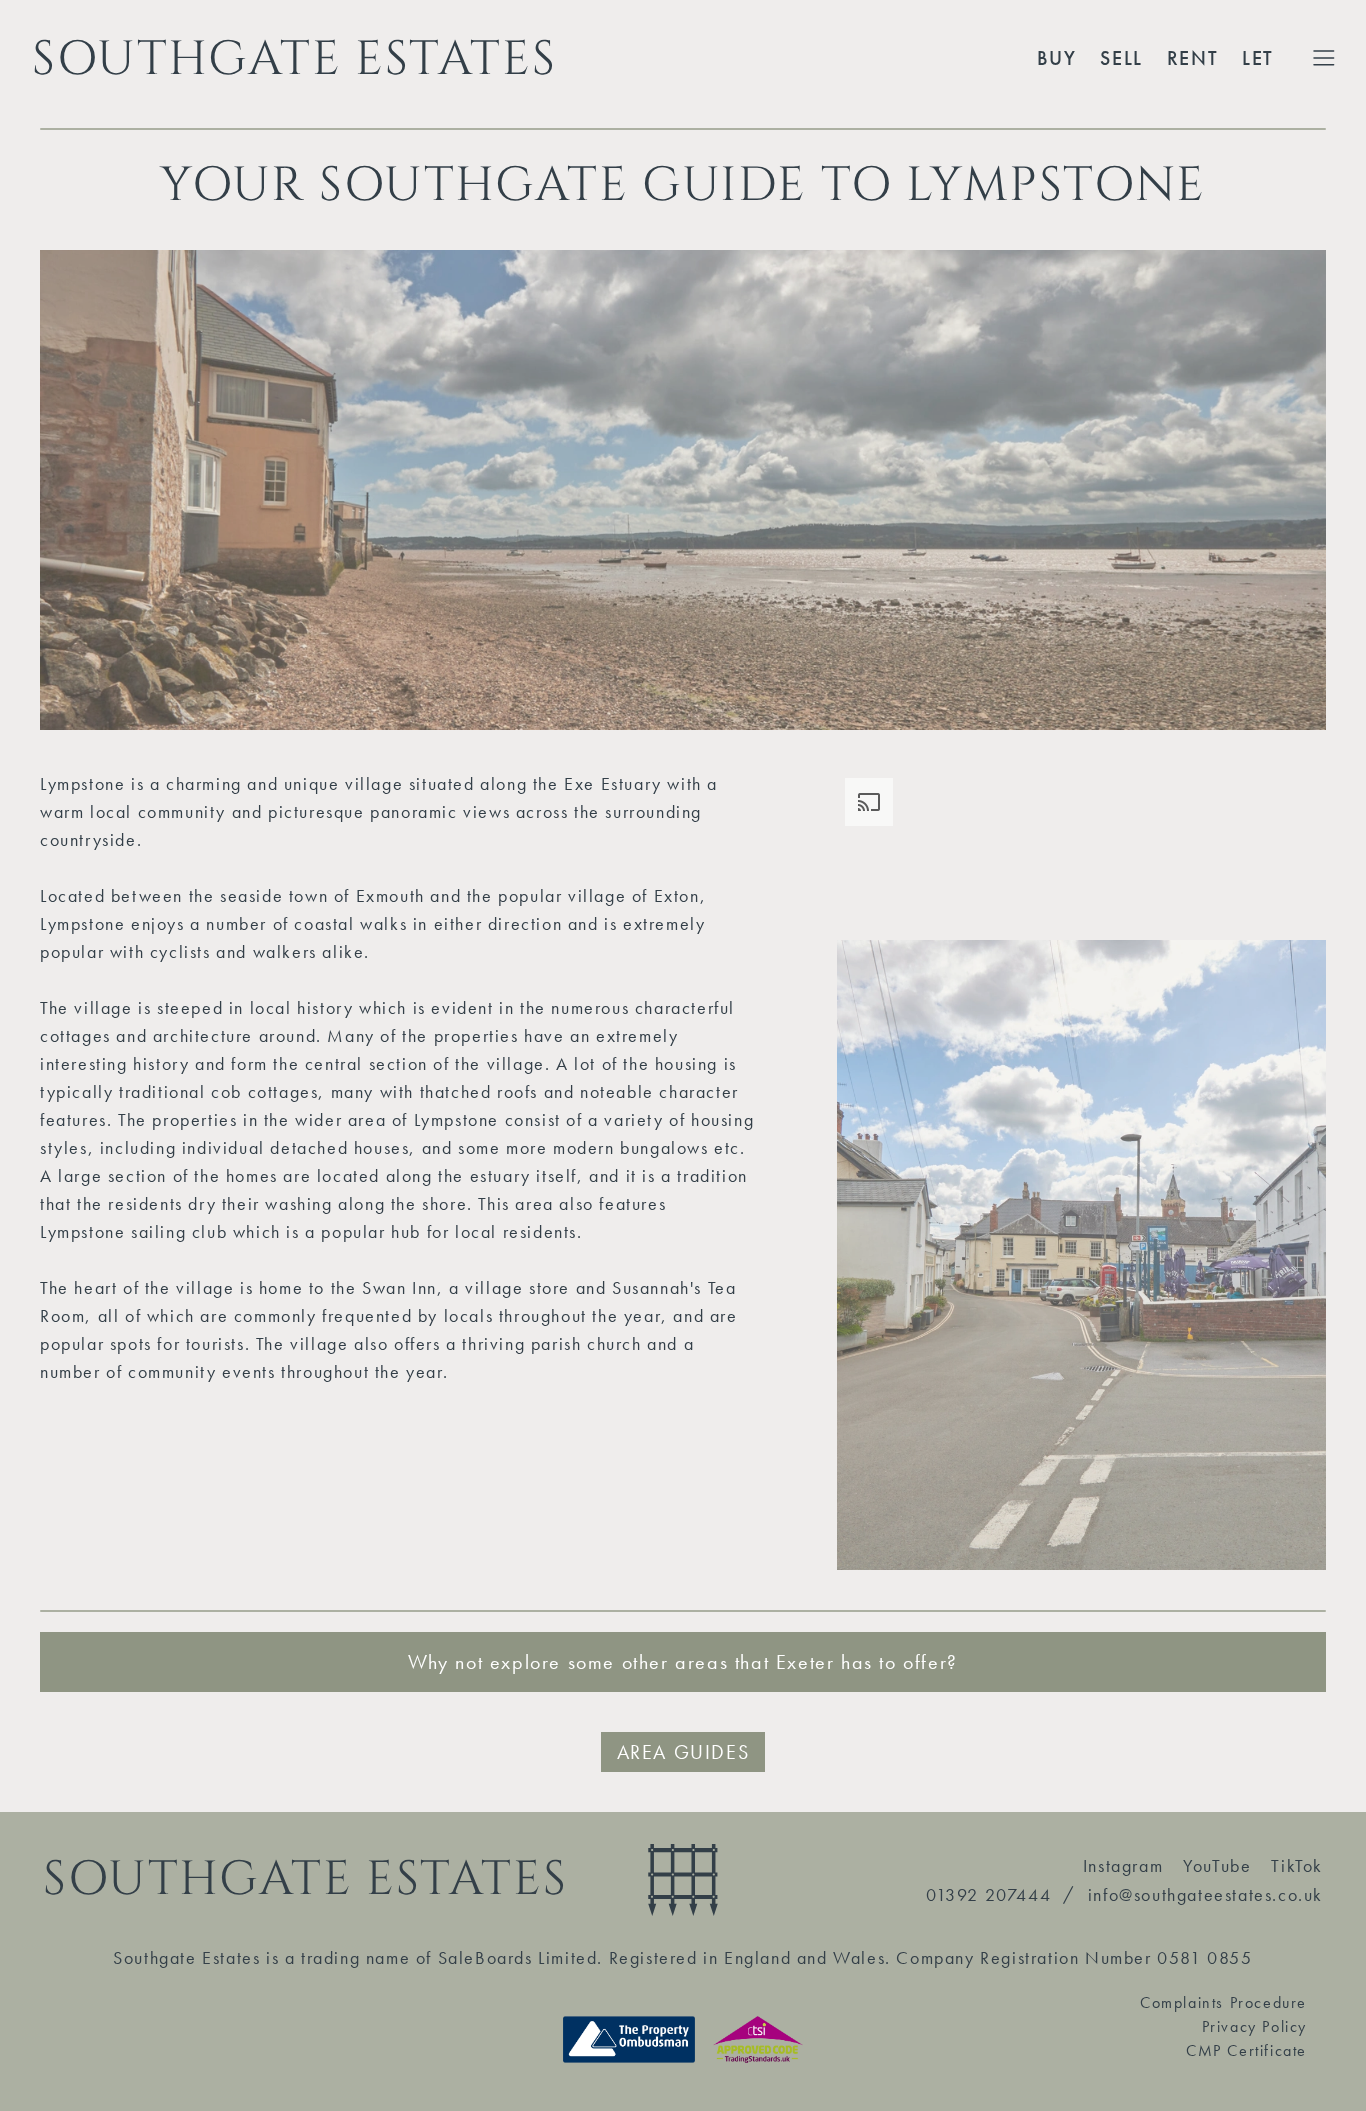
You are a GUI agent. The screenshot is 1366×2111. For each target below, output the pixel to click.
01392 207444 (988, 1894)
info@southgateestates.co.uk (1205, 1894)
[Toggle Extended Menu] (1324, 58)
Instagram (1123, 1865)
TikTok (1297, 1865)
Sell (1121, 58)
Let (1258, 58)
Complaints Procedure (1223, 2002)
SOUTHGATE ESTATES (294, 58)
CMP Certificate (1246, 2050)
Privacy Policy (1254, 2026)
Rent (1192, 58)
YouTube (1217, 1865)
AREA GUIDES (683, 1752)
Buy (1057, 58)
